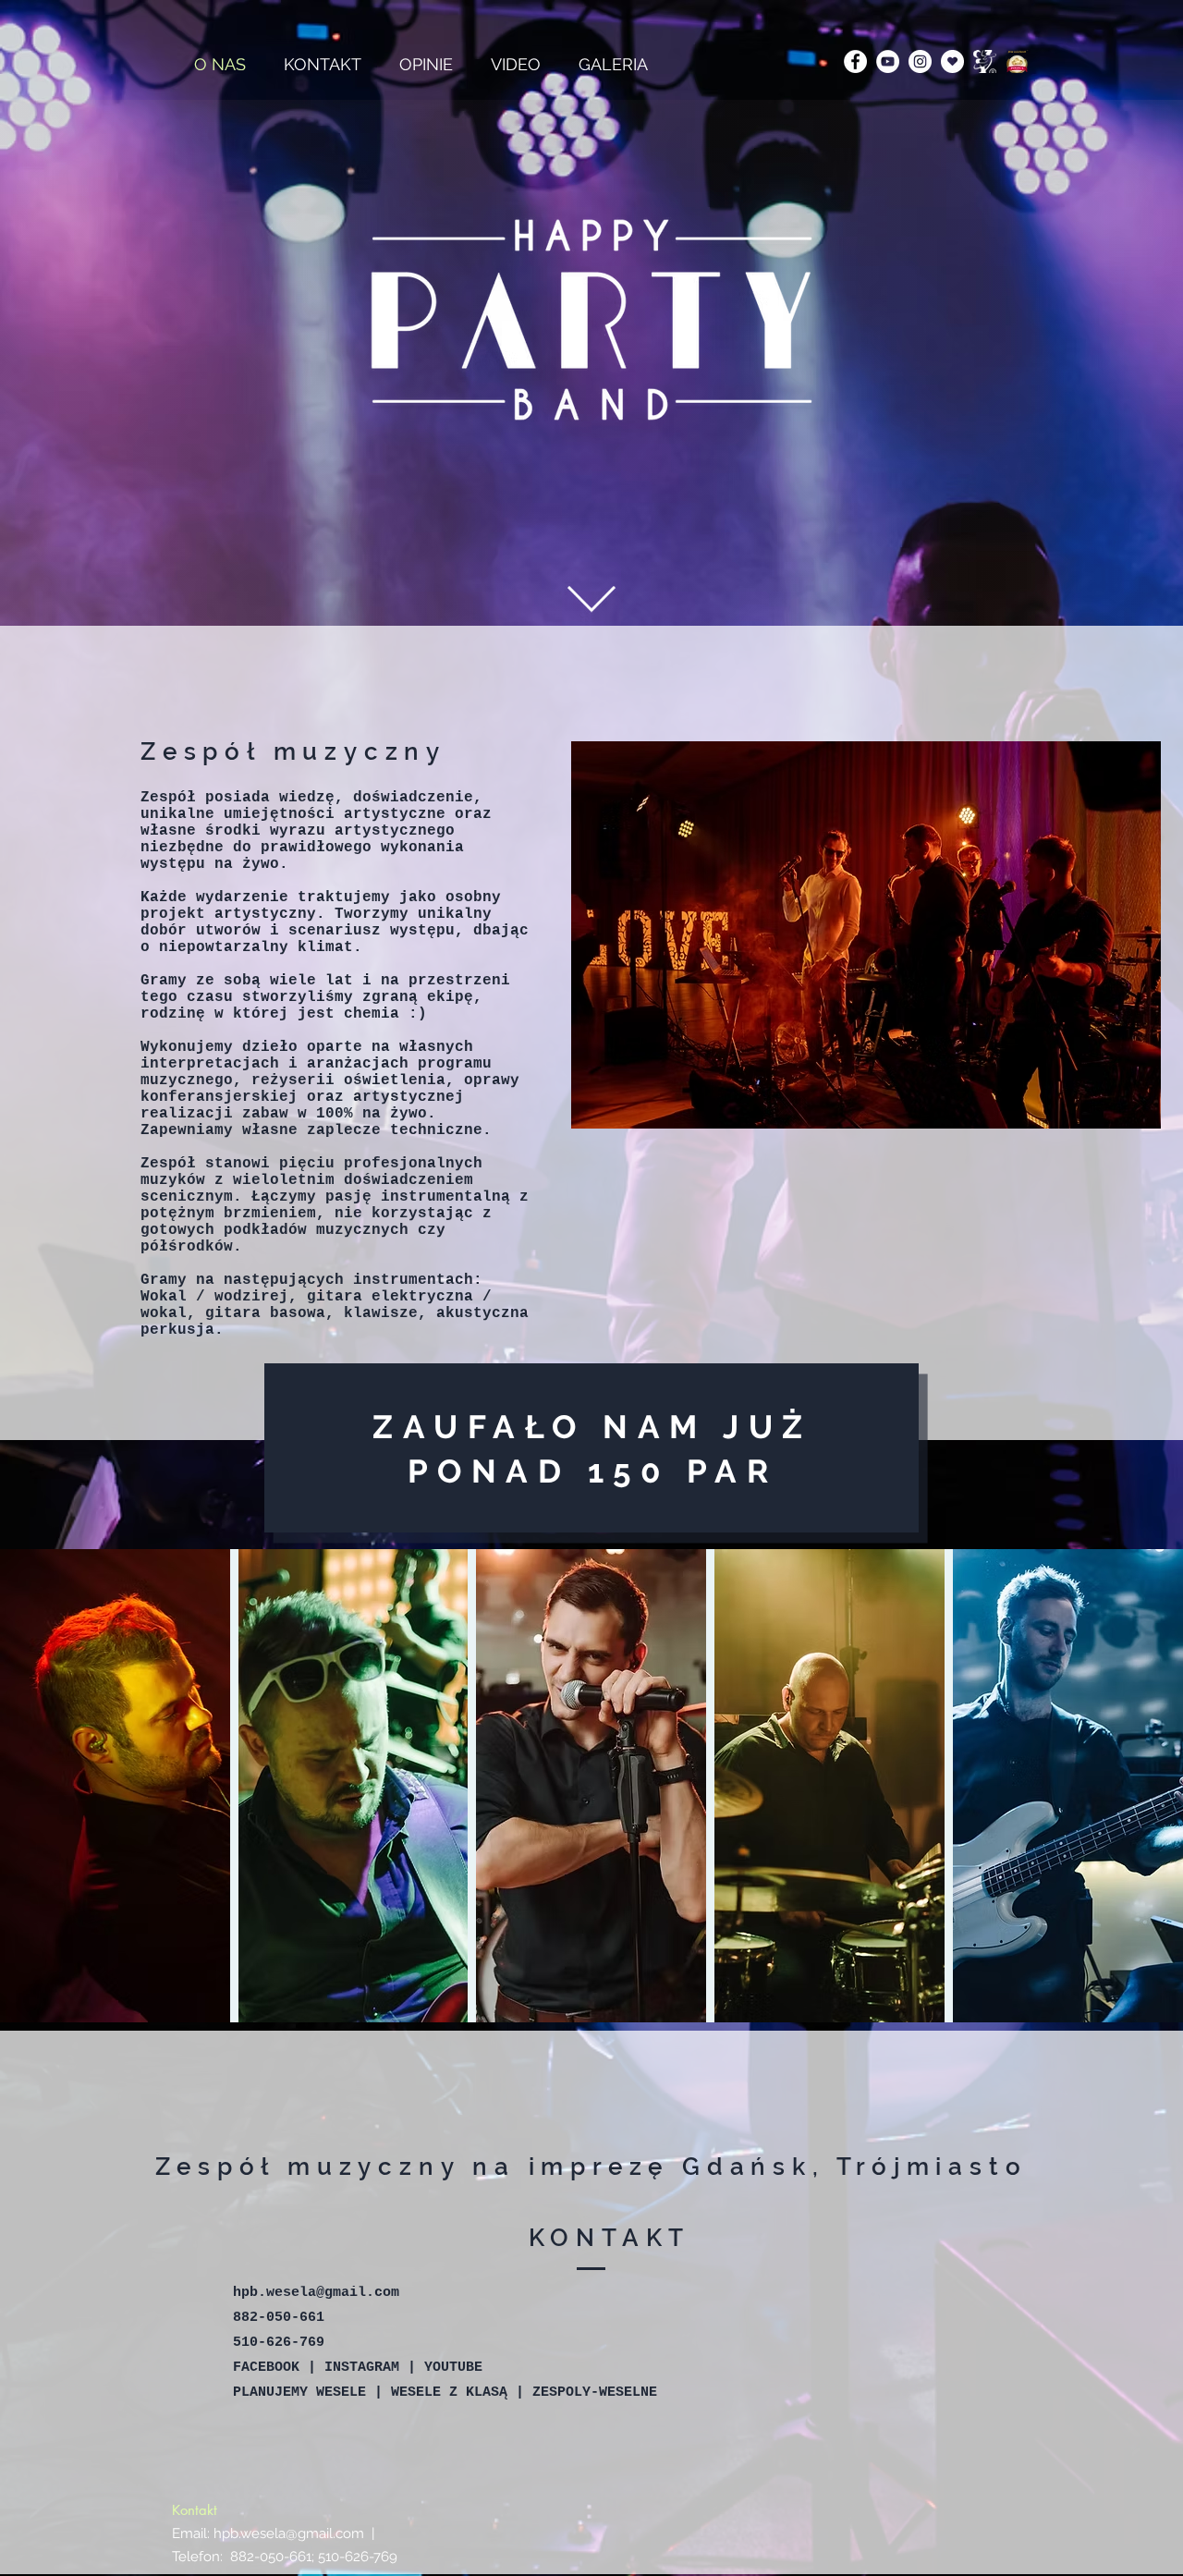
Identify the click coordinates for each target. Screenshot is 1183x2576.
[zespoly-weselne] (1017, 61)
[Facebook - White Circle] (855, 61)
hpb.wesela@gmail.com (316, 2293)
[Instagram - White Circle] (920, 61)
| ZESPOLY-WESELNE (586, 2393)
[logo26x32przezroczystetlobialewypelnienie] (985, 61)
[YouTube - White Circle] (888, 61)
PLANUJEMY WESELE (304, 2393)
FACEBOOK (266, 2368)
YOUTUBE (453, 2368)
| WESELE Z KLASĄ (445, 2393)
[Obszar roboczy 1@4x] (952, 61)
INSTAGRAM (362, 2368)
